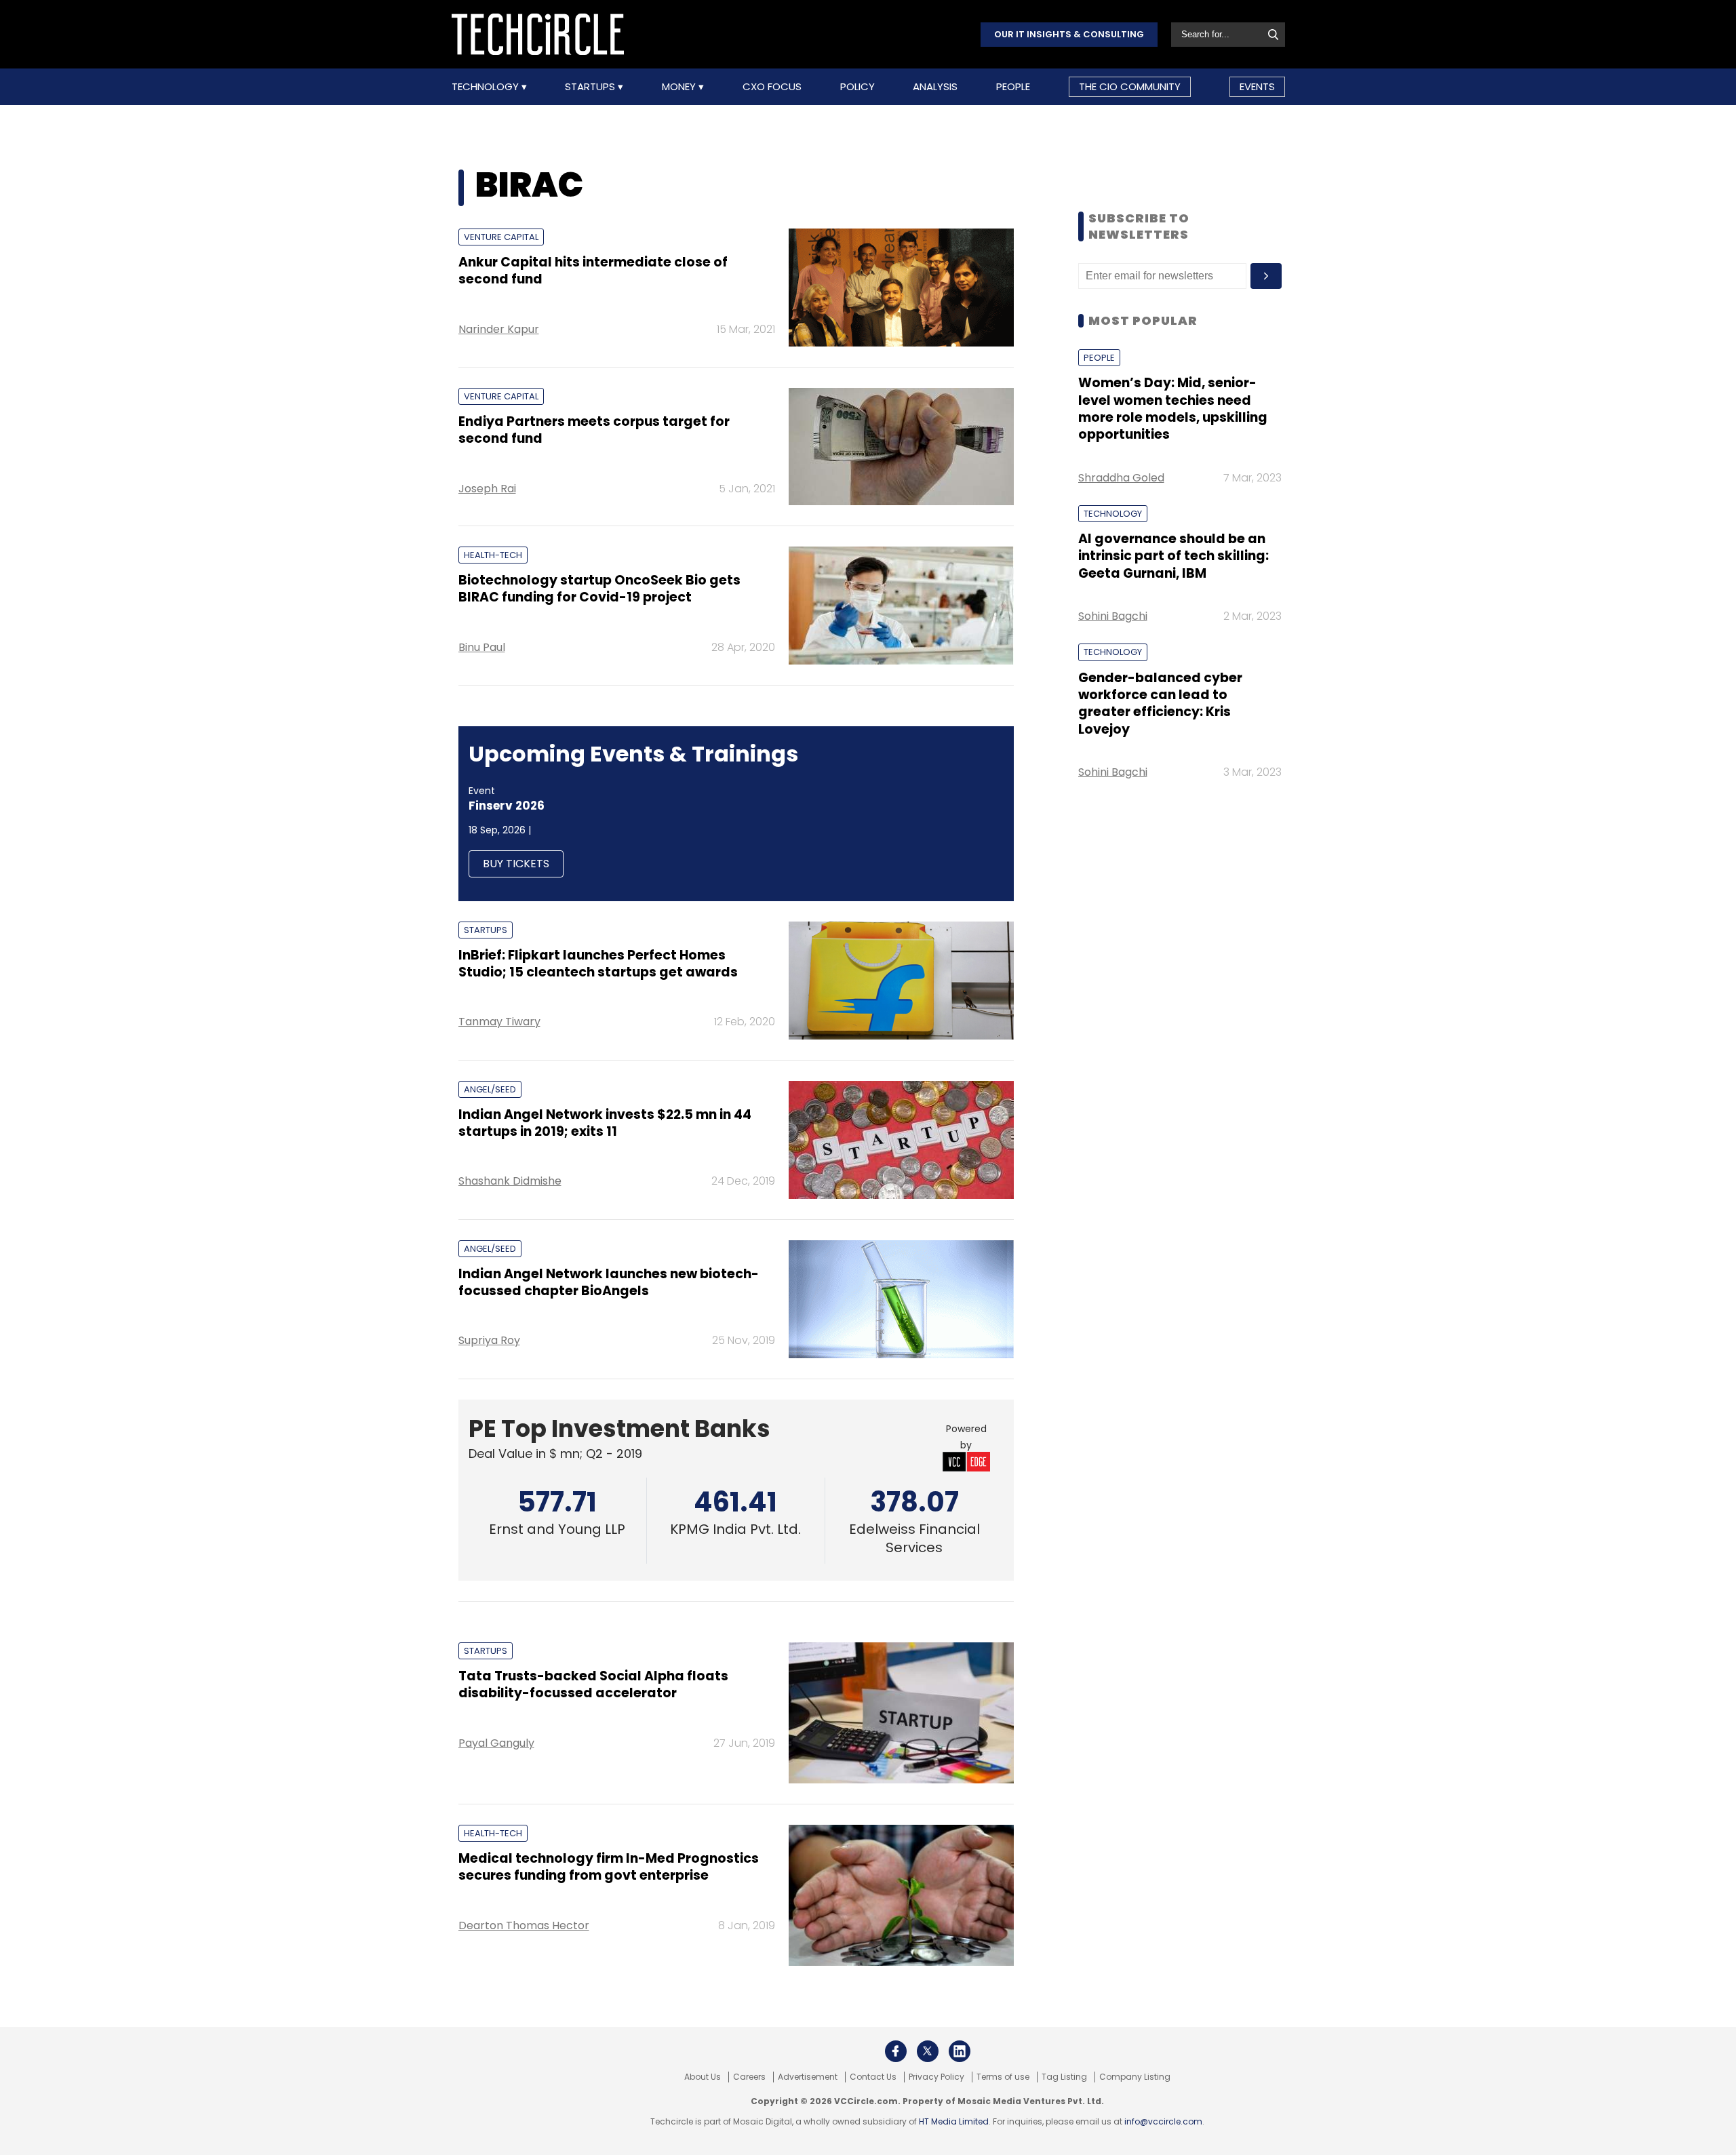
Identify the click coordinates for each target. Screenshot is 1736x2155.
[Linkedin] (960, 2051)
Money (680, 87)
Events (1257, 86)
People (1013, 87)
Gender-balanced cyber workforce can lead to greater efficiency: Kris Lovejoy (1160, 704)
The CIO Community (1130, 86)
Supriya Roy (489, 1340)
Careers (749, 2077)
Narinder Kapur (499, 329)
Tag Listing (1064, 2077)
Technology (487, 87)
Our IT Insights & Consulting (1069, 34)
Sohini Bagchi (1113, 616)
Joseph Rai (487, 489)
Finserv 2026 (507, 806)
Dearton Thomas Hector (524, 1925)
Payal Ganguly (496, 1743)
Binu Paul (482, 647)
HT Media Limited (954, 2121)
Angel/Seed (490, 1089)
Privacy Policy (936, 2077)
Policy (857, 87)
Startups (591, 87)
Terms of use (1003, 2077)
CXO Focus (772, 87)
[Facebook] (896, 2051)
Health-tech (493, 555)
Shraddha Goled (1121, 478)
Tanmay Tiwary (499, 1022)
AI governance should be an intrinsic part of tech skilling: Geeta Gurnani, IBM (1173, 556)
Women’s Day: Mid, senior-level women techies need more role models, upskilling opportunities (1173, 409)
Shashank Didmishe (510, 1181)
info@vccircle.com (1163, 2121)
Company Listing (1135, 2077)
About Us (703, 2077)
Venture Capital (501, 237)
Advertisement (808, 2077)
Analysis (935, 87)
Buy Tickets (516, 864)
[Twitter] (928, 2051)
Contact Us (873, 2077)
